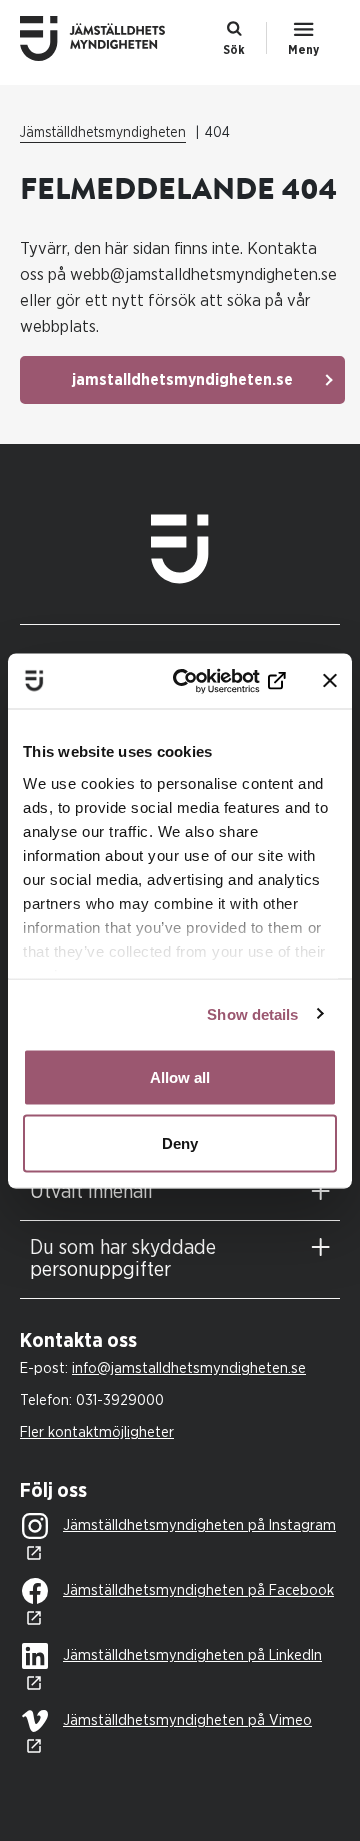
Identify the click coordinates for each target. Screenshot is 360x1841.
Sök (234, 50)
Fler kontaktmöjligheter (97, 1432)
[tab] (180, 1192)
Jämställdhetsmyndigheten (103, 133)
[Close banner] (330, 681)
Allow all (180, 1077)
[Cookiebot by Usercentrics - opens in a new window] (211, 681)
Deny (180, 1142)
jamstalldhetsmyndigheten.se (182, 380)
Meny (303, 50)
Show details (252, 1013)
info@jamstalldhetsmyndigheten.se (189, 1368)
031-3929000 (120, 1400)
